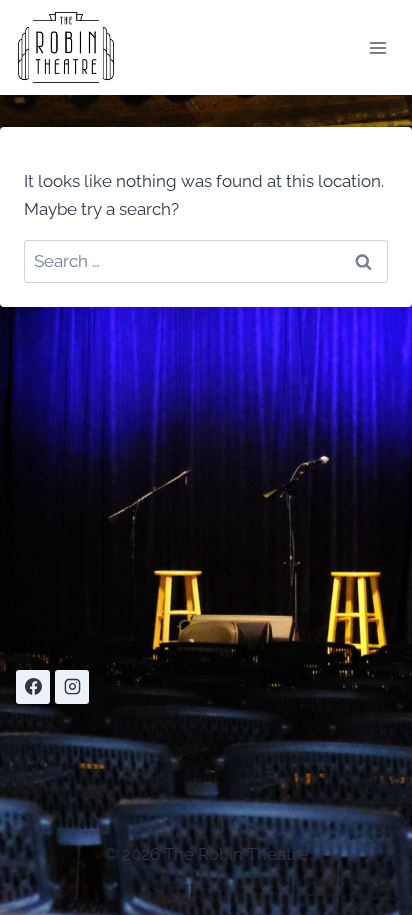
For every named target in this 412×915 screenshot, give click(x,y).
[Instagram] (72, 687)
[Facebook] (33, 687)
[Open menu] (377, 47)
